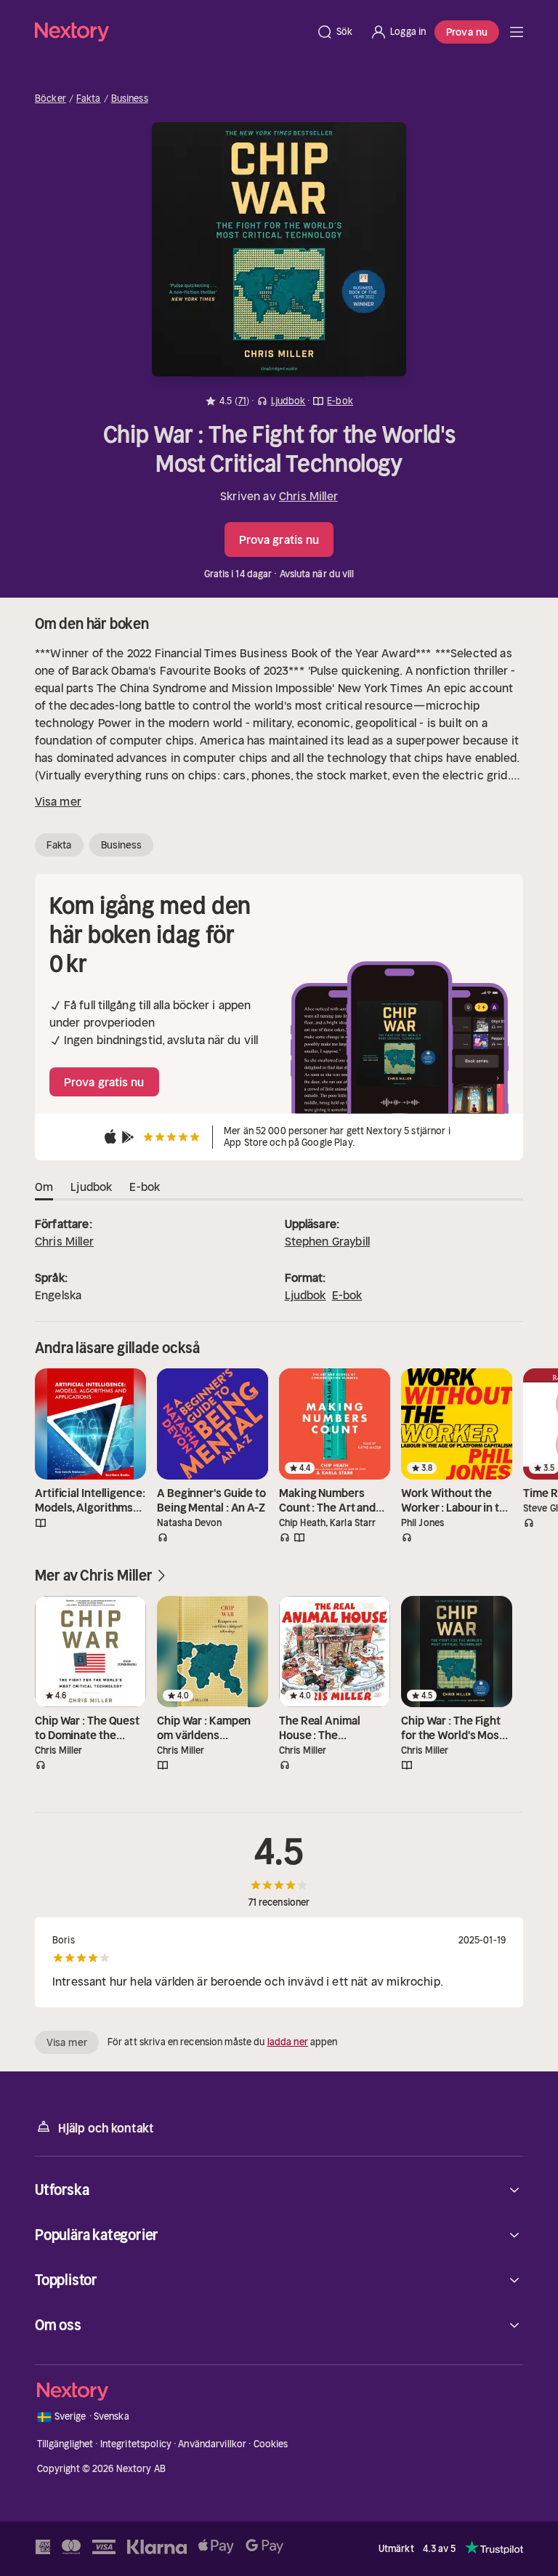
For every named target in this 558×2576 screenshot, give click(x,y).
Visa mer (58, 801)
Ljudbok (306, 1295)
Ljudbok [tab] (91, 1187)
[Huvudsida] (517, 32)
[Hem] (171, 32)
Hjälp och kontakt (106, 2128)
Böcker (50, 99)
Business (130, 99)
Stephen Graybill (328, 1241)
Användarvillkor (212, 2444)
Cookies (271, 2444)
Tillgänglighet (65, 2444)
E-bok (347, 1295)
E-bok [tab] (145, 1187)
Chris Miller (308, 496)
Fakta (89, 99)
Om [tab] (44, 1187)
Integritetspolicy (136, 2444)
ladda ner (288, 2042)
